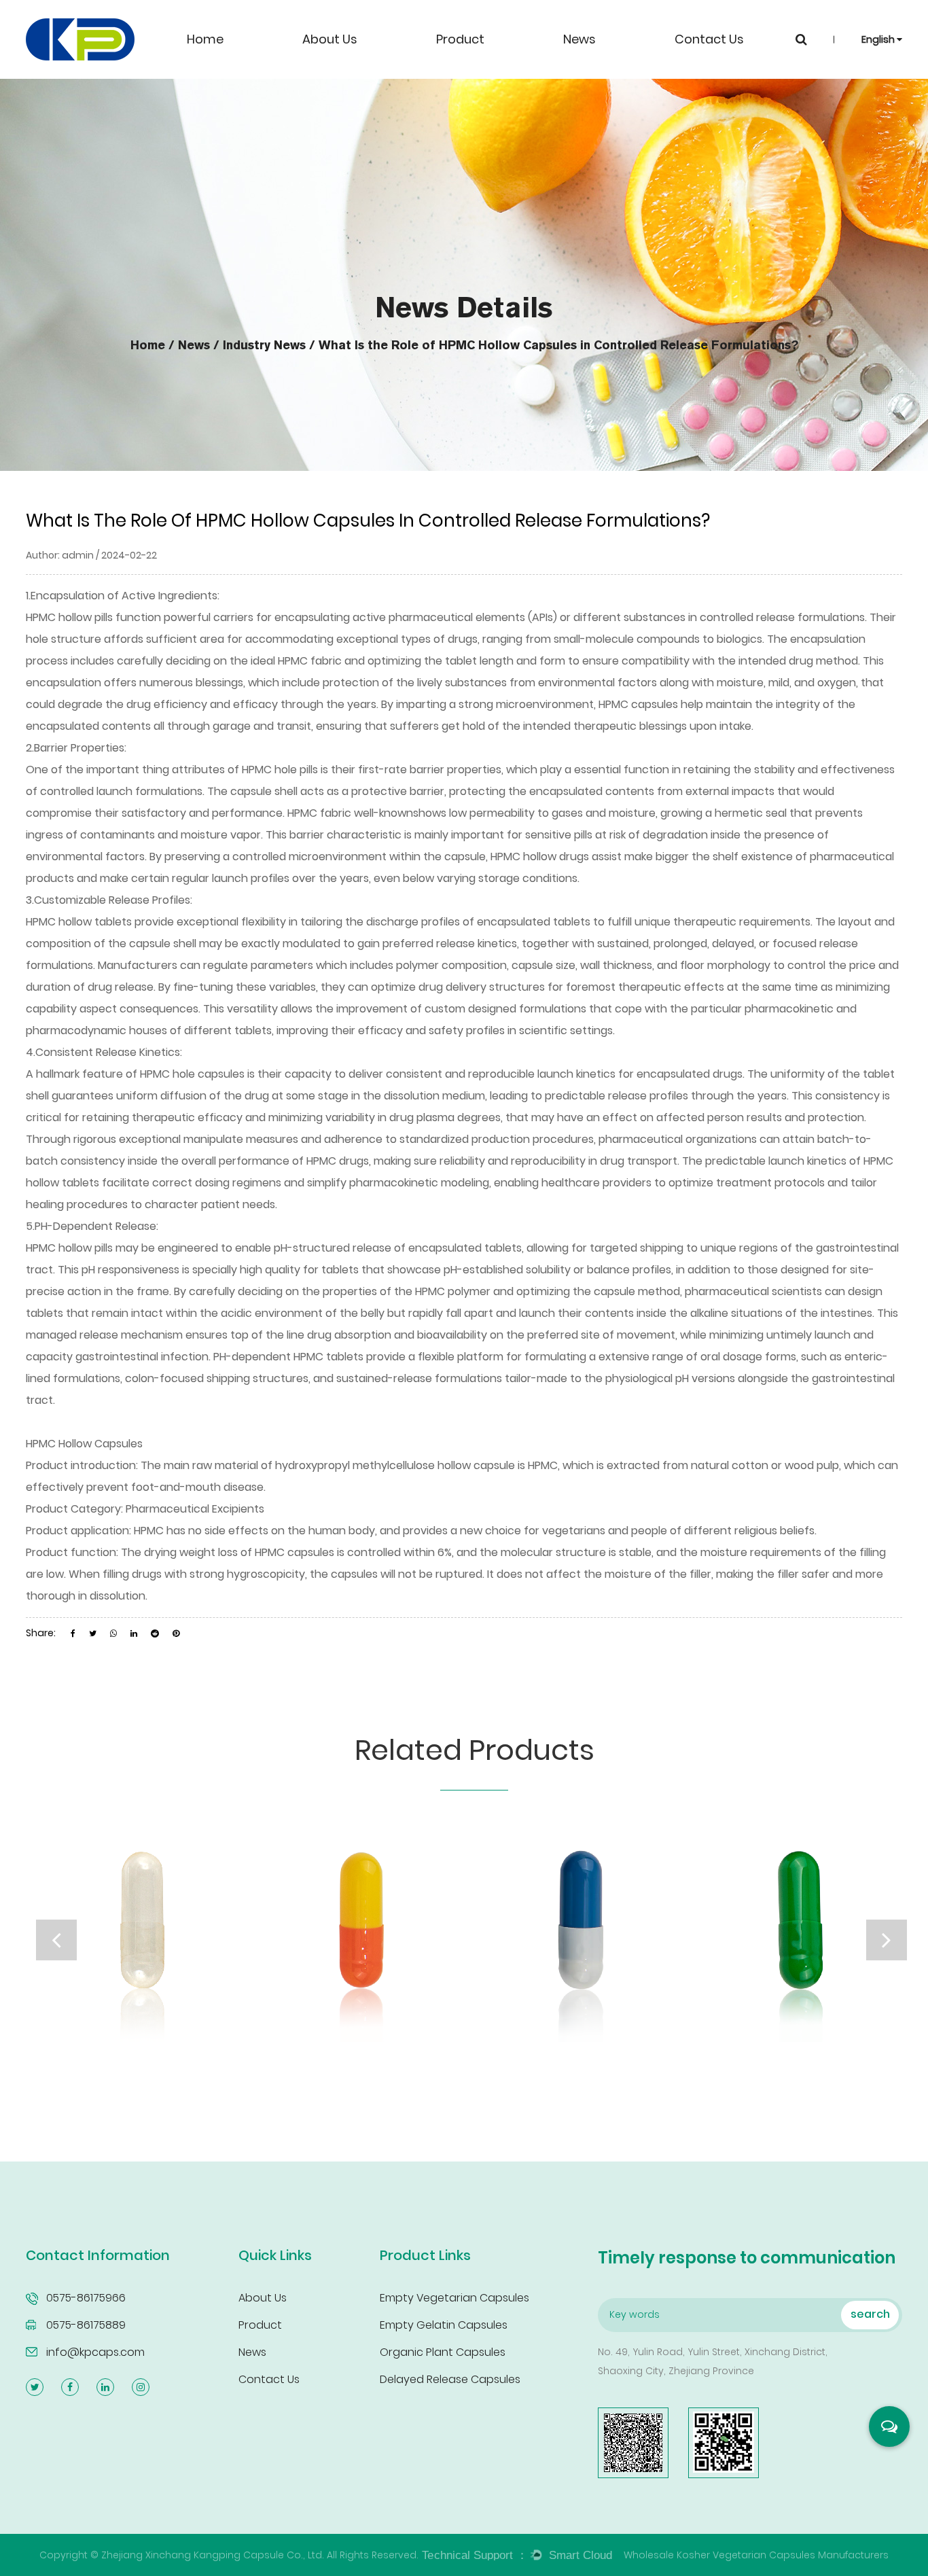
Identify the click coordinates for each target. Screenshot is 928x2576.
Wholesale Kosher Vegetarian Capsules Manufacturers (756, 2555)
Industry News (264, 345)
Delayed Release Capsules (450, 2379)
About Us (330, 39)
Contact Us (709, 39)
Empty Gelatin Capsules (444, 2325)
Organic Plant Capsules (443, 2352)
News (579, 39)
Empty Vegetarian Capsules (454, 2298)
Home (205, 39)
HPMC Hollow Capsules (84, 1444)
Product (460, 39)
